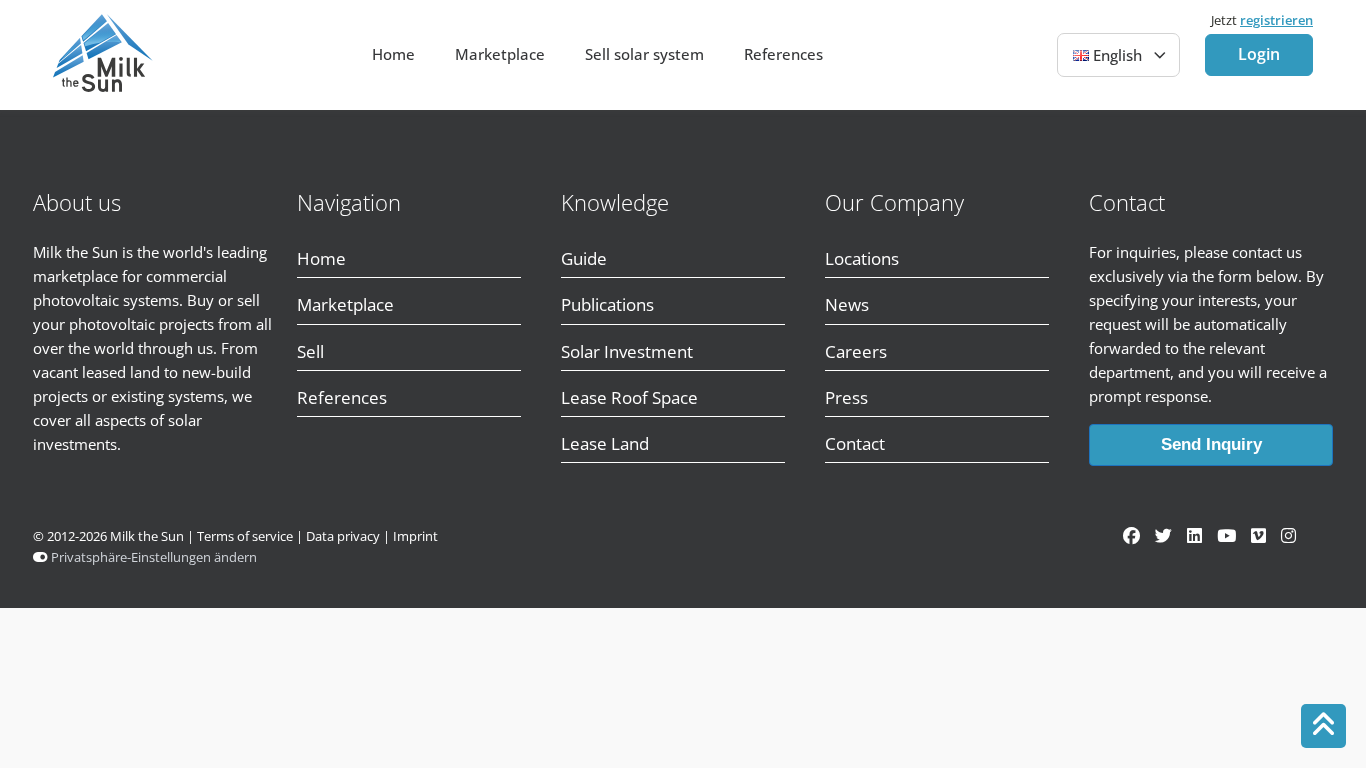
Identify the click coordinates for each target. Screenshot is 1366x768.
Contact (855, 443)
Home (393, 54)
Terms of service (245, 536)
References (783, 54)
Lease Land (605, 443)
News (847, 304)
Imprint (415, 536)
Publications (607, 304)
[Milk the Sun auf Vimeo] (1258, 535)
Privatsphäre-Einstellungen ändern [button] (154, 557)
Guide (584, 258)
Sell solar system (644, 54)
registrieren (1276, 20)
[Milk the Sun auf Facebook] (1131, 535)
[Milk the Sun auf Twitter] (1163, 535)
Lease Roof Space (629, 397)
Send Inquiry (1211, 444)
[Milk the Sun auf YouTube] (1226, 535)
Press (846, 397)
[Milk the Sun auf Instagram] (1288, 535)
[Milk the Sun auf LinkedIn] (1194, 535)
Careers (856, 351)
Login (1259, 54)
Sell (312, 351)
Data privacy (343, 536)
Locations (862, 258)
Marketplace (500, 54)
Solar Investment (627, 351)
